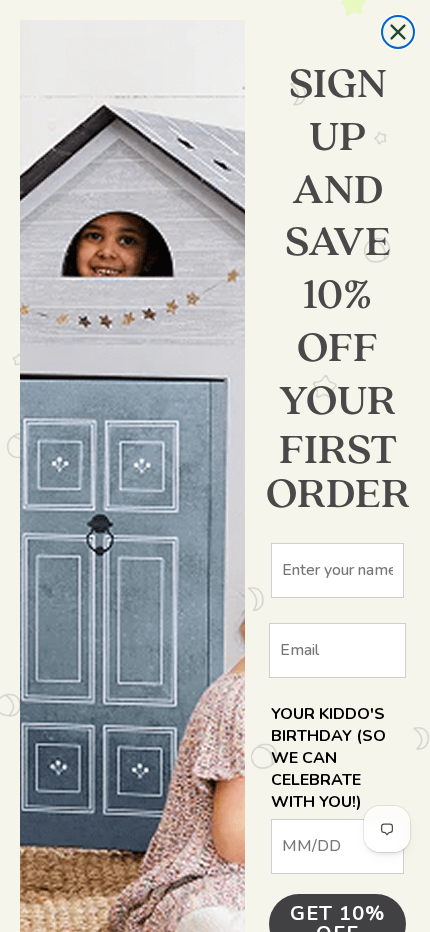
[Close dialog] (398, 32)
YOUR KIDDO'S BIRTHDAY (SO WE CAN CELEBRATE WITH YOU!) (328, 758)
